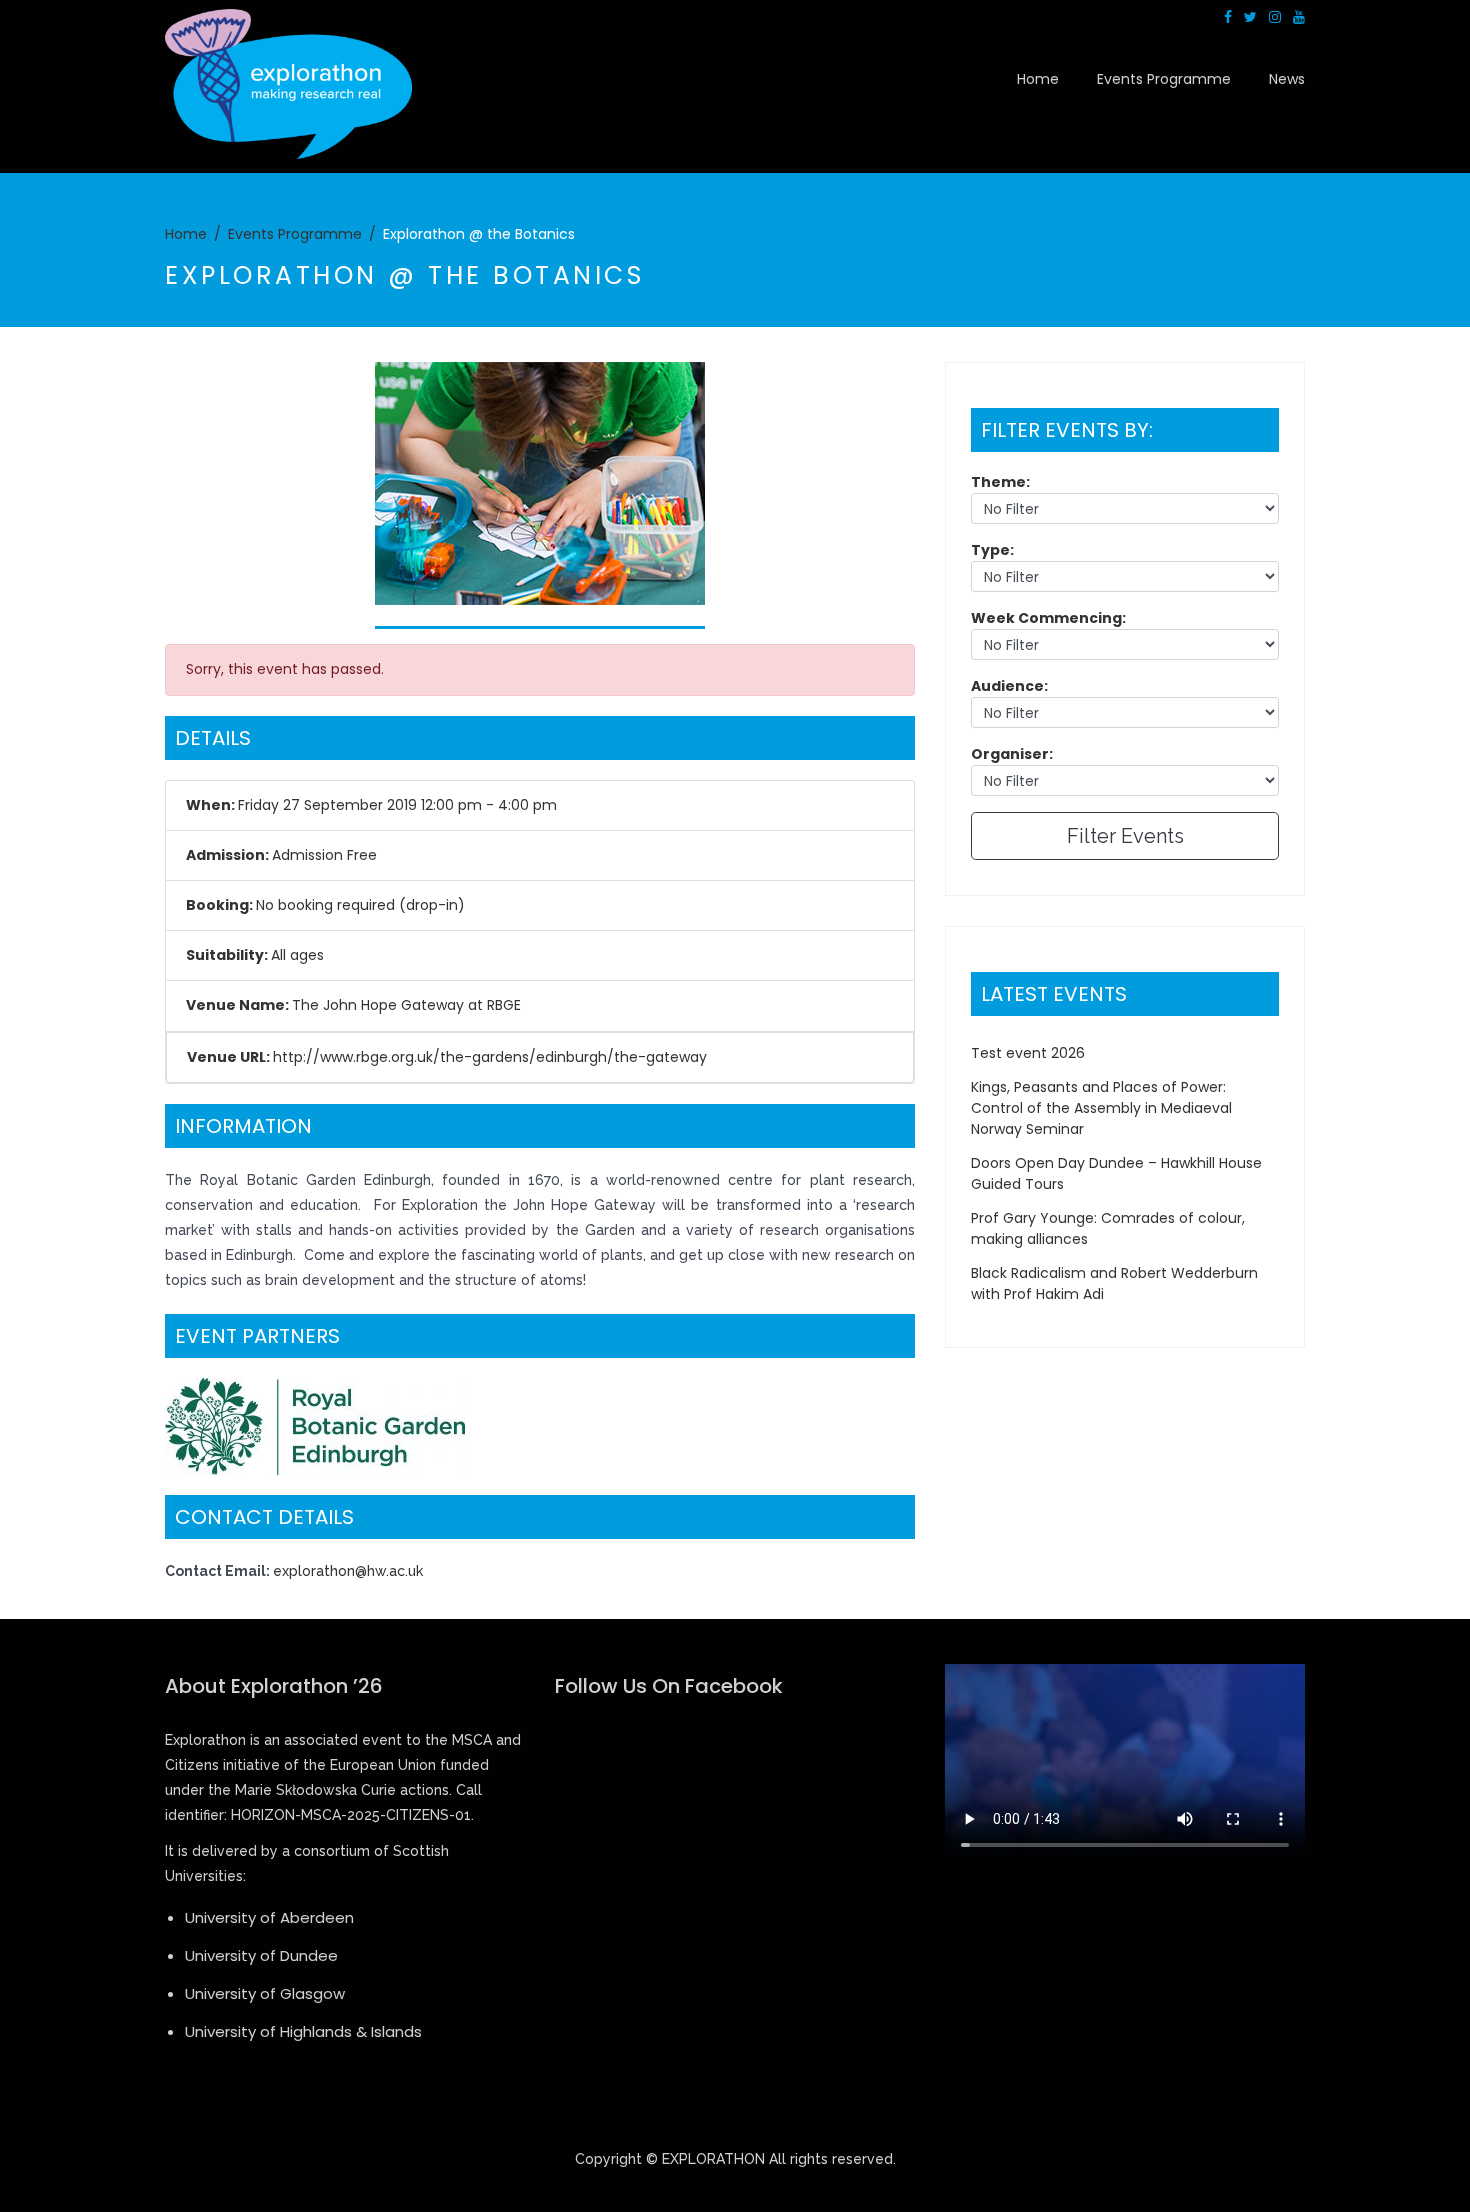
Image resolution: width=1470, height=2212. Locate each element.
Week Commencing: (1048, 618)
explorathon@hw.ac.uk (348, 1571)
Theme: (1000, 482)
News (1287, 79)
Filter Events (1125, 836)
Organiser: (1012, 754)
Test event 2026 (1028, 1053)
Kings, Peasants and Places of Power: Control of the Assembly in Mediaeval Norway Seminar (1101, 1108)
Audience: (1009, 686)
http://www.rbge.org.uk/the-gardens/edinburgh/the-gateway (490, 1057)
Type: (992, 550)
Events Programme (1164, 79)
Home (1038, 79)
